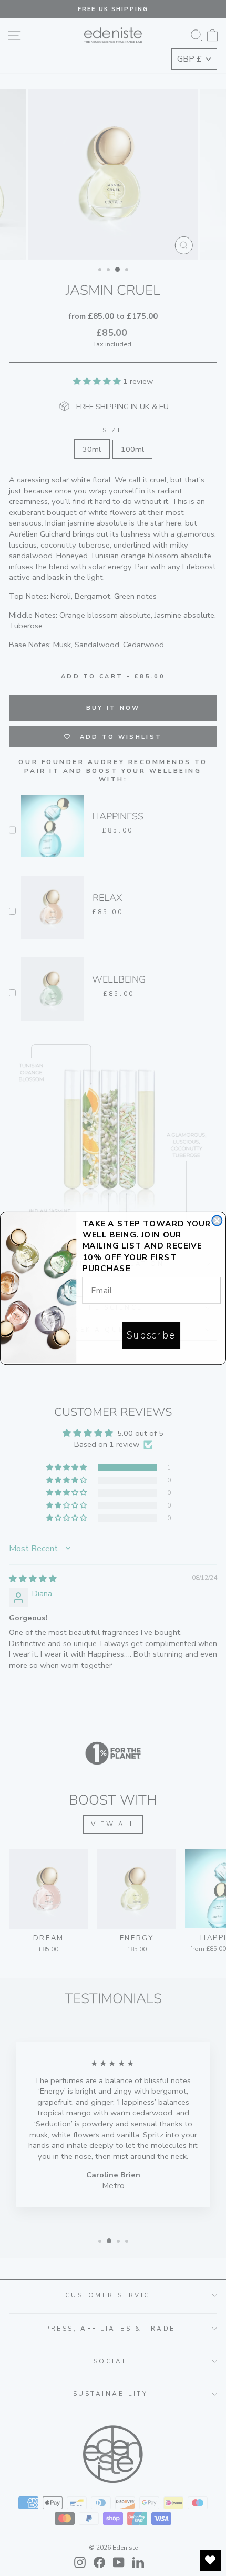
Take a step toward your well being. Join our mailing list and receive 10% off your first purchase (147, 1246)
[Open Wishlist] (210, 2560)
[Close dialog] (217, 1220)
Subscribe (151, 1335)
